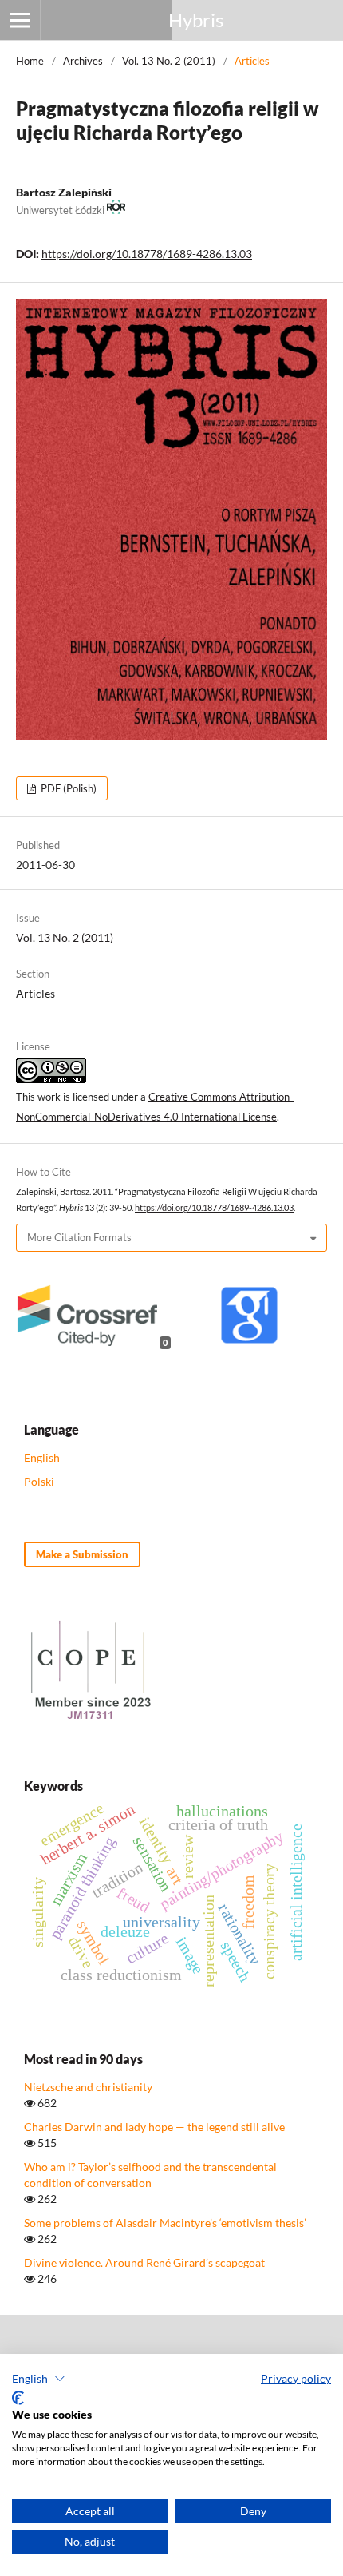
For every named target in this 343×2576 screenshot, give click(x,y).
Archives (83, 61)
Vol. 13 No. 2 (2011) (169, 61)
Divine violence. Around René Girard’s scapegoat (144, 2262)
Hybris (196, 20)
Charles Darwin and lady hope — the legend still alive (154, 2127)
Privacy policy (296, 2378)
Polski (39, 1481)
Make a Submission (82, 1554)
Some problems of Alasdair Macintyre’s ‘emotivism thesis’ (165, 2223)
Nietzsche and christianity (88, 2087)
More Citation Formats (79, 1237)
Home (30, 61)
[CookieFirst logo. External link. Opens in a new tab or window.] (18, 2398)
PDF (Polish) (67, 788)
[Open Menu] (20, 20)
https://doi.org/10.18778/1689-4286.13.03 (147, 254)
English (42, 1457)
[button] (39, 2379)
